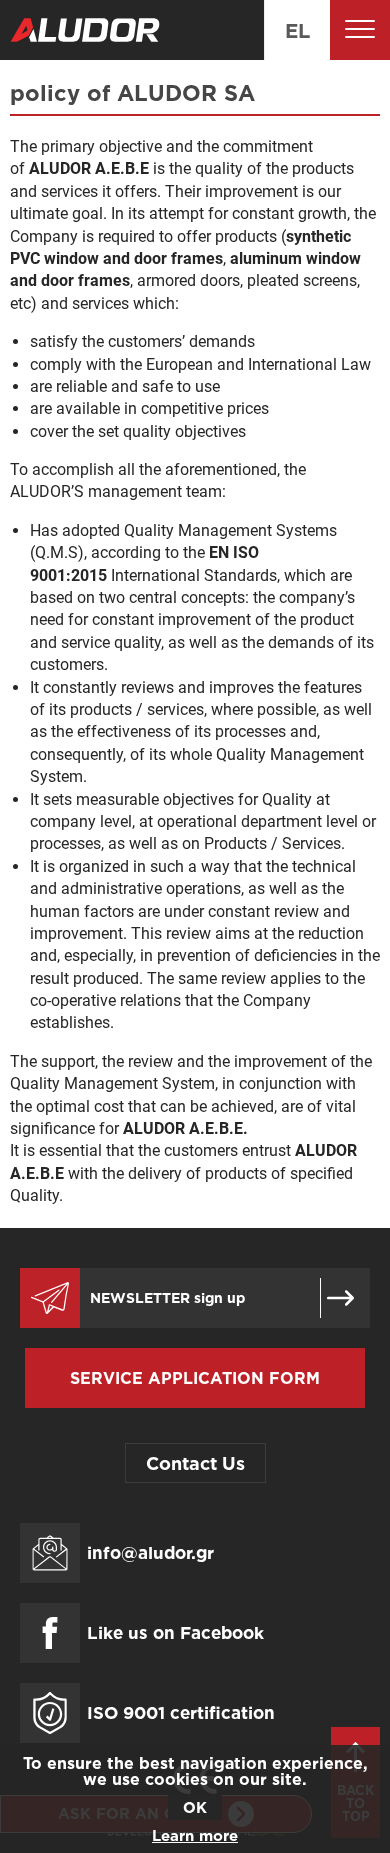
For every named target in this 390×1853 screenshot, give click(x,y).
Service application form (195, 1378)
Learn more (195, 1835)
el (297, 30)
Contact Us (195, 1463)
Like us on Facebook (175, 1632)
